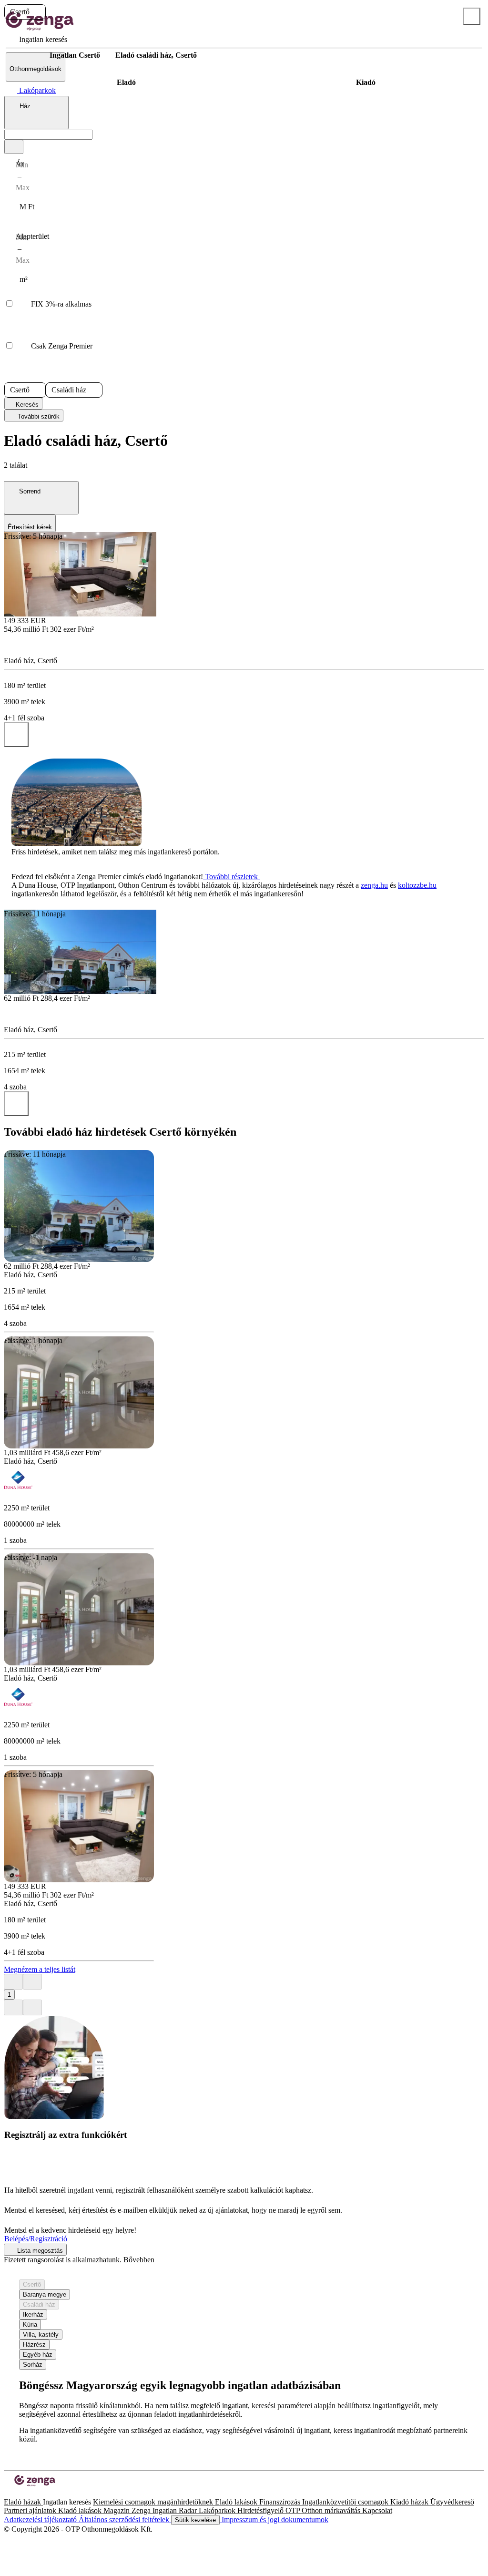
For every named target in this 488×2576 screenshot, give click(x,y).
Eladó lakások (237, 2502)
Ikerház (33, 2314)
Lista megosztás (39, 2251)
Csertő (32, 2284)
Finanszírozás (281, 2502)
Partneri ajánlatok (31, 2510)
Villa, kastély (41, 2335)
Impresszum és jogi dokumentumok (274, 2520)
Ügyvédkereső (452, 2502)
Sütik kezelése (195, 2520)
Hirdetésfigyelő (261, 2510)
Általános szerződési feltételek (125, 2520)
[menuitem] (36, 39)
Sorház (33, 2365)
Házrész (34, 2345)
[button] (38, 12)
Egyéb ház (38, 2355)
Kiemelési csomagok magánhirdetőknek (154, 2502)
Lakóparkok (218, 2510)
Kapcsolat (377, 2510)
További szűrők (38, 416)
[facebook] (8, 2493)
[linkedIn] (23, 2493)
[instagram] (15, 2493)
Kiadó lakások (81, 2510)
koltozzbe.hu (417, 885)
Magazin (117, 2510)
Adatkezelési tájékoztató (41, 2520)
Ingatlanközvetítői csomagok (346, 2502)
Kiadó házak (410, 2502)
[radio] (126, 82)
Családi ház (39, 2304)
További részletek (231, 877)
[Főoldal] (29, 55)
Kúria (30, 2325)
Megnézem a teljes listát (40, 1969)
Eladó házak (23, 2502)
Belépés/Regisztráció (36, 2239)
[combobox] (36, 113)
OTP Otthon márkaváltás (324, 2510)
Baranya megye (45, 2294)
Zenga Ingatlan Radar (165, 2510)
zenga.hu (374, 885)
